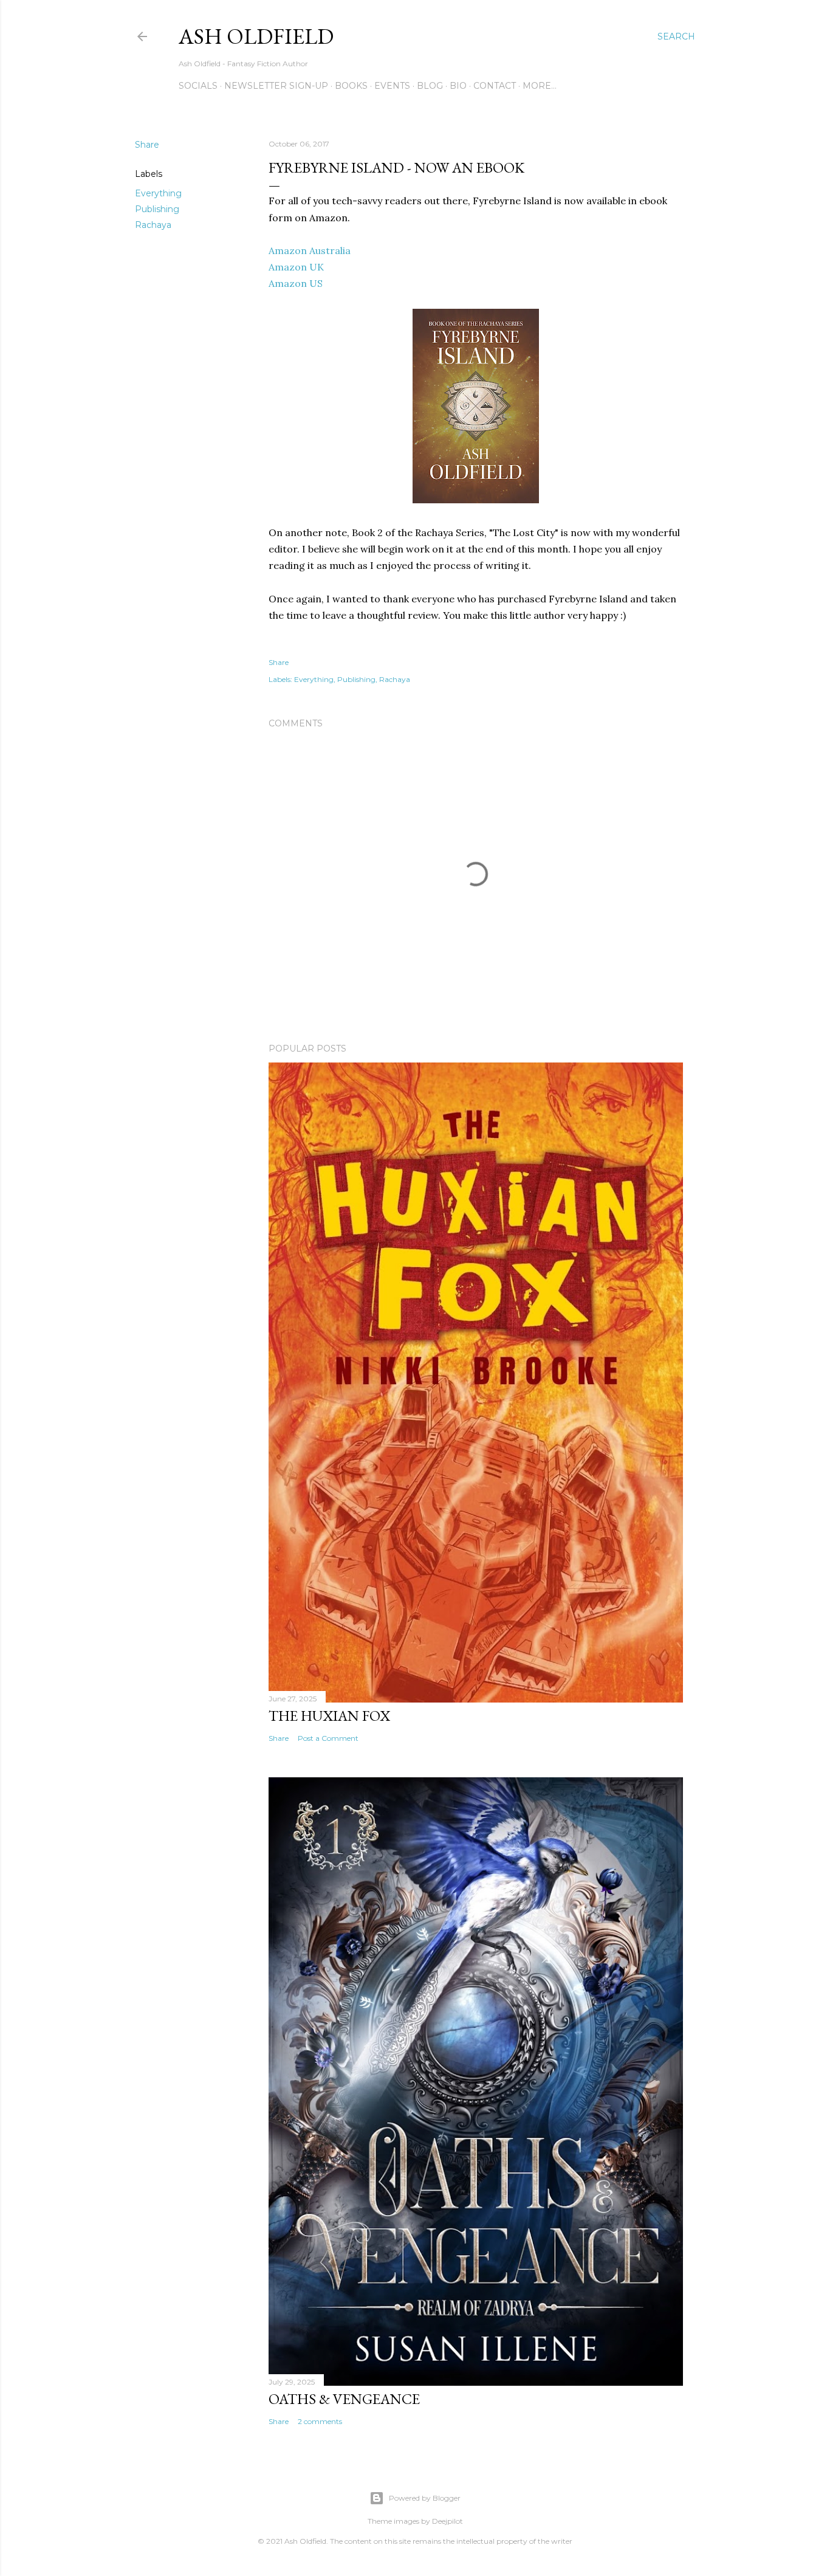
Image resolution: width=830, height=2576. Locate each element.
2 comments (320, 2421)
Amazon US (296, 283)
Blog (430, 86)
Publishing (157, 209)
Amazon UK (296, 267)
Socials (198, 86)
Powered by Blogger (425, 2498)
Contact (495, 86)
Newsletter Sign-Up (276, 86)
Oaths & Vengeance (344, 2399)
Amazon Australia (310, 250)
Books (351, 86)
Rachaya (153, 225)
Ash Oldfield (256, 36)
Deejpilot (448, 2521)
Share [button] (147, 145)
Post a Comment (328, 1738)
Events (392, 86)
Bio (458, 86)
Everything (158, 193)
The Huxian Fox (329, 1716)
